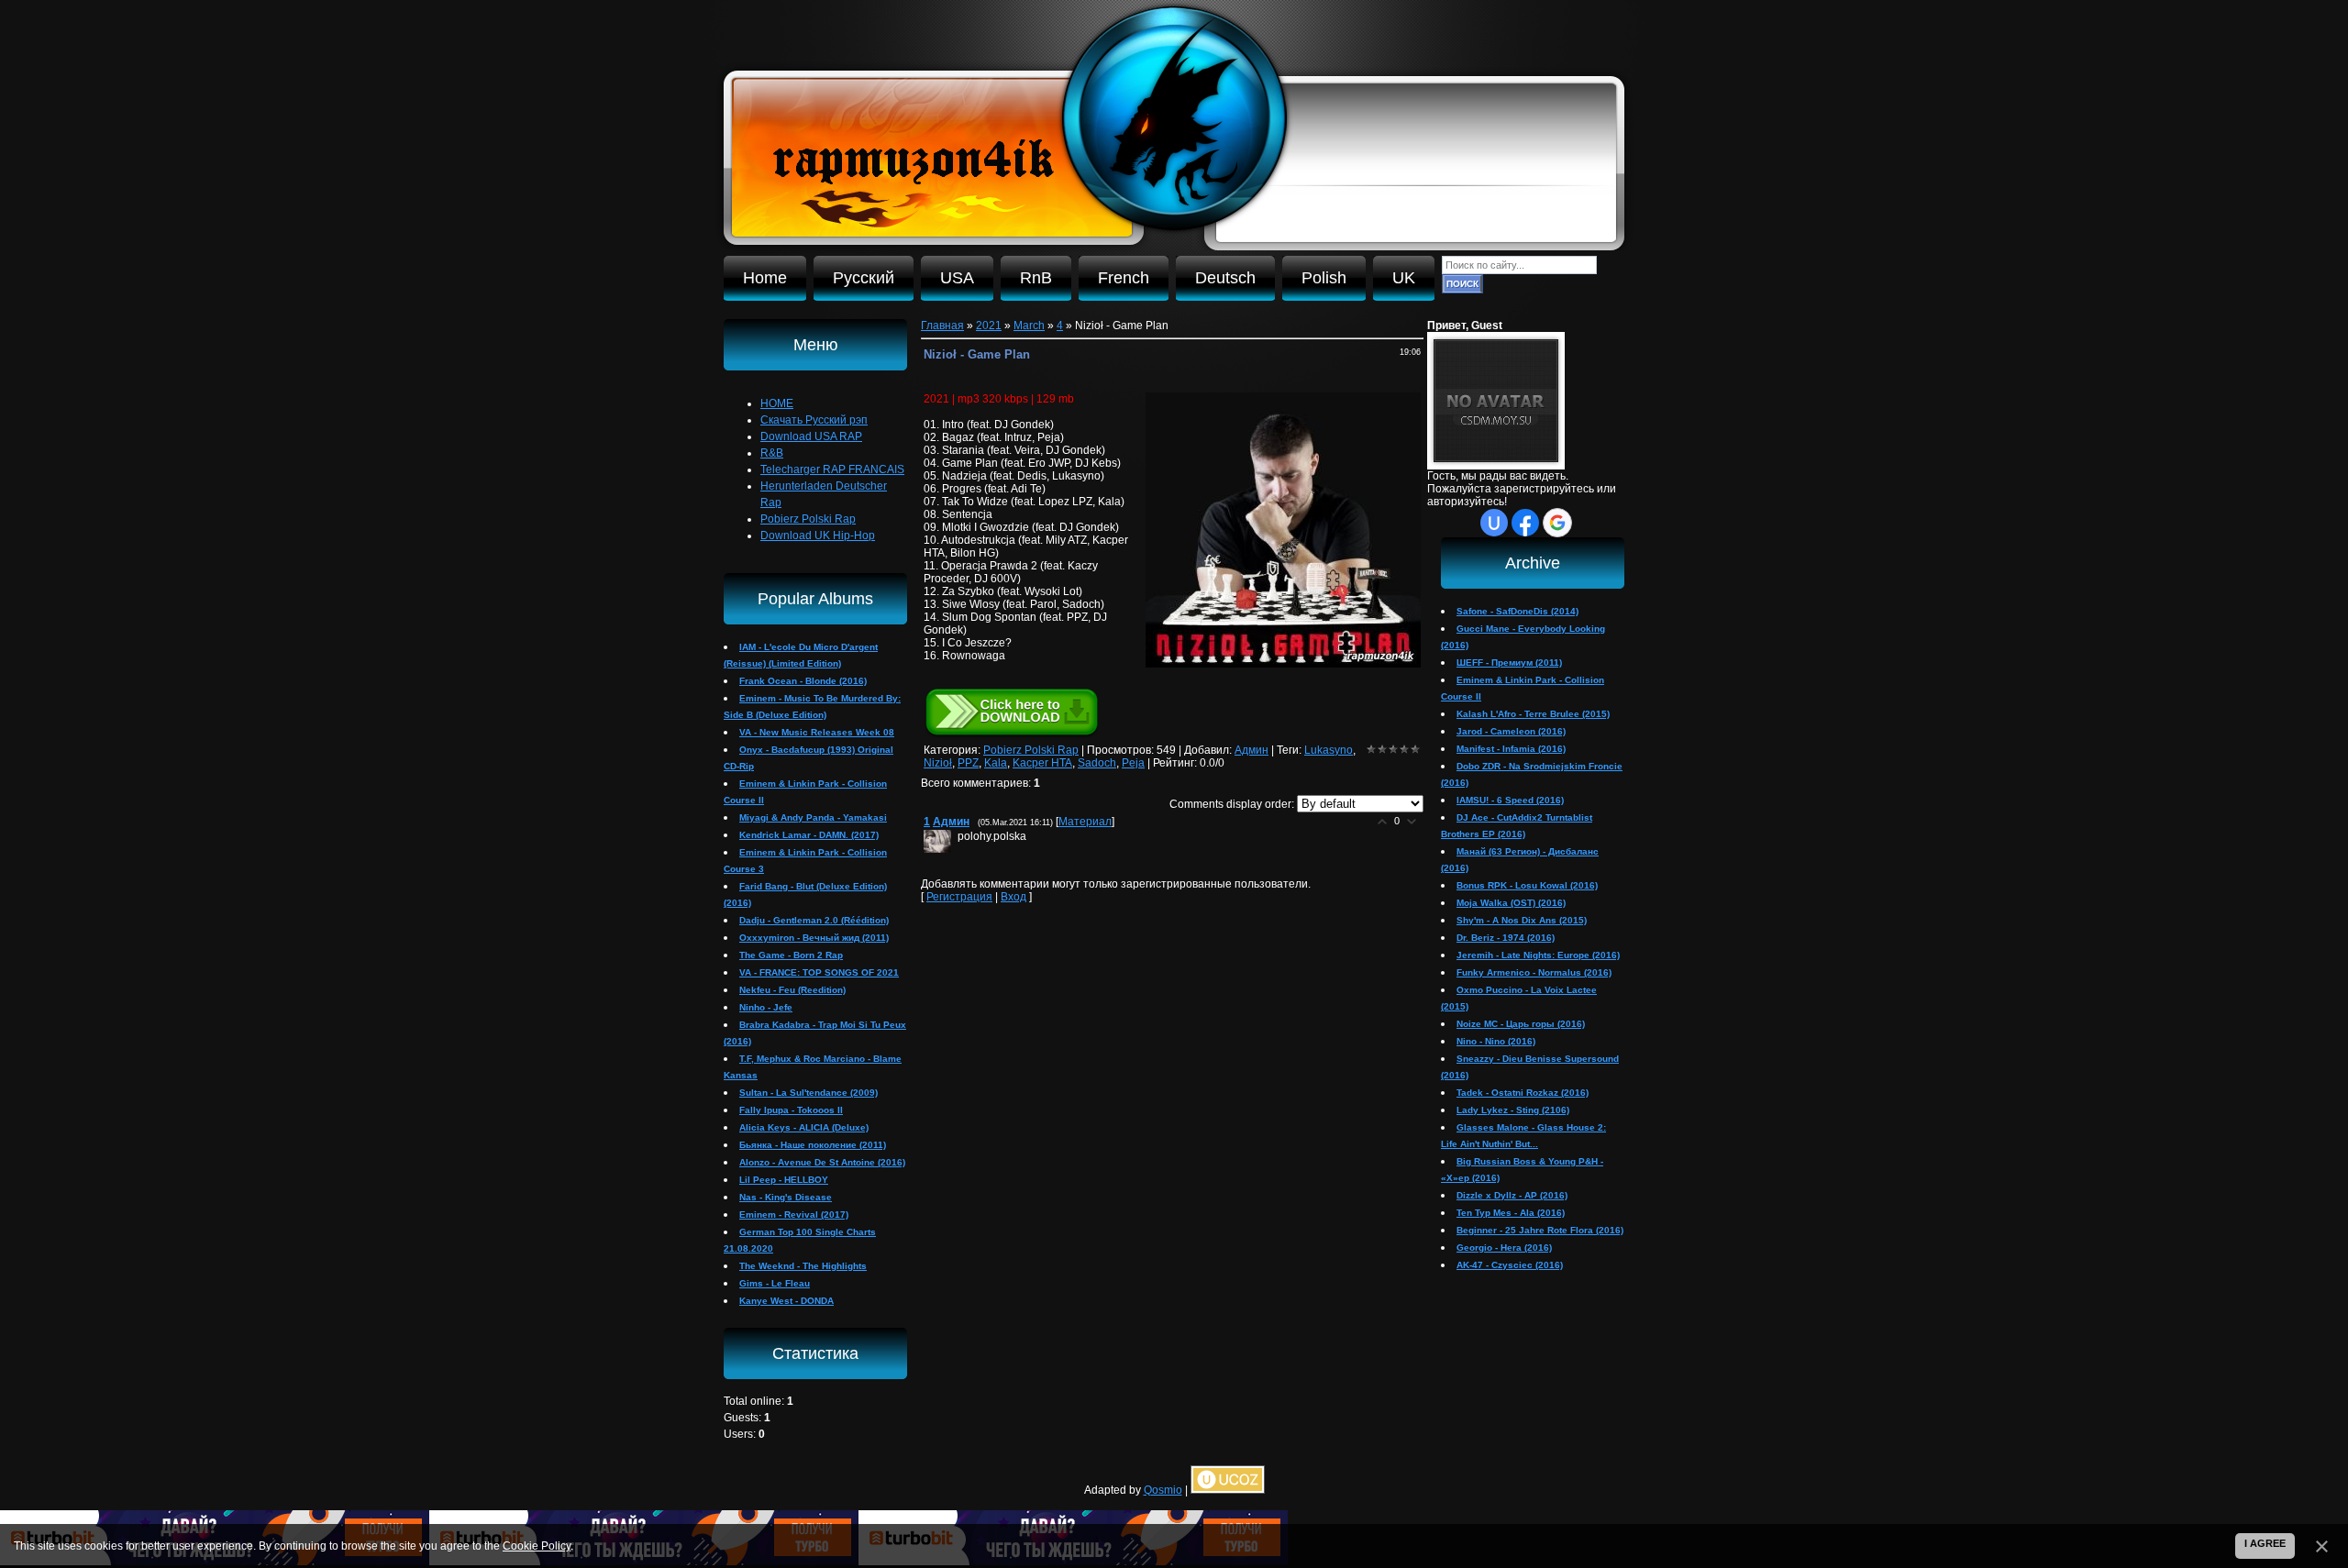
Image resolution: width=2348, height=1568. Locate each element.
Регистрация (959, 897)
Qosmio (1163, 1490)
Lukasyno (1329, 750)
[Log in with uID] (1494, 523)
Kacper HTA (1042, 763)
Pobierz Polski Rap (1031, 750)
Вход (1013, 897)
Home (765, 278)
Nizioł (938, 763)
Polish (1324, 278)
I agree (2265, 1543)
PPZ (968, 763)
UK (1404, 278)
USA (957, 278)
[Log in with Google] (1557, 523)
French (1124, 278)
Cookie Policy (537, 1546)
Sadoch (1097, 763)
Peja (1133, 763)
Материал (1085, 822)
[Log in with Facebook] (1525, 523)
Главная (942, 326)
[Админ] (956, 836)
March (1029, 326)
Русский (864, 278)
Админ (1252, 750)
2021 (989, 326)
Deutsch (1225, 278)
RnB (1036, 278)
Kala (996, 763)
